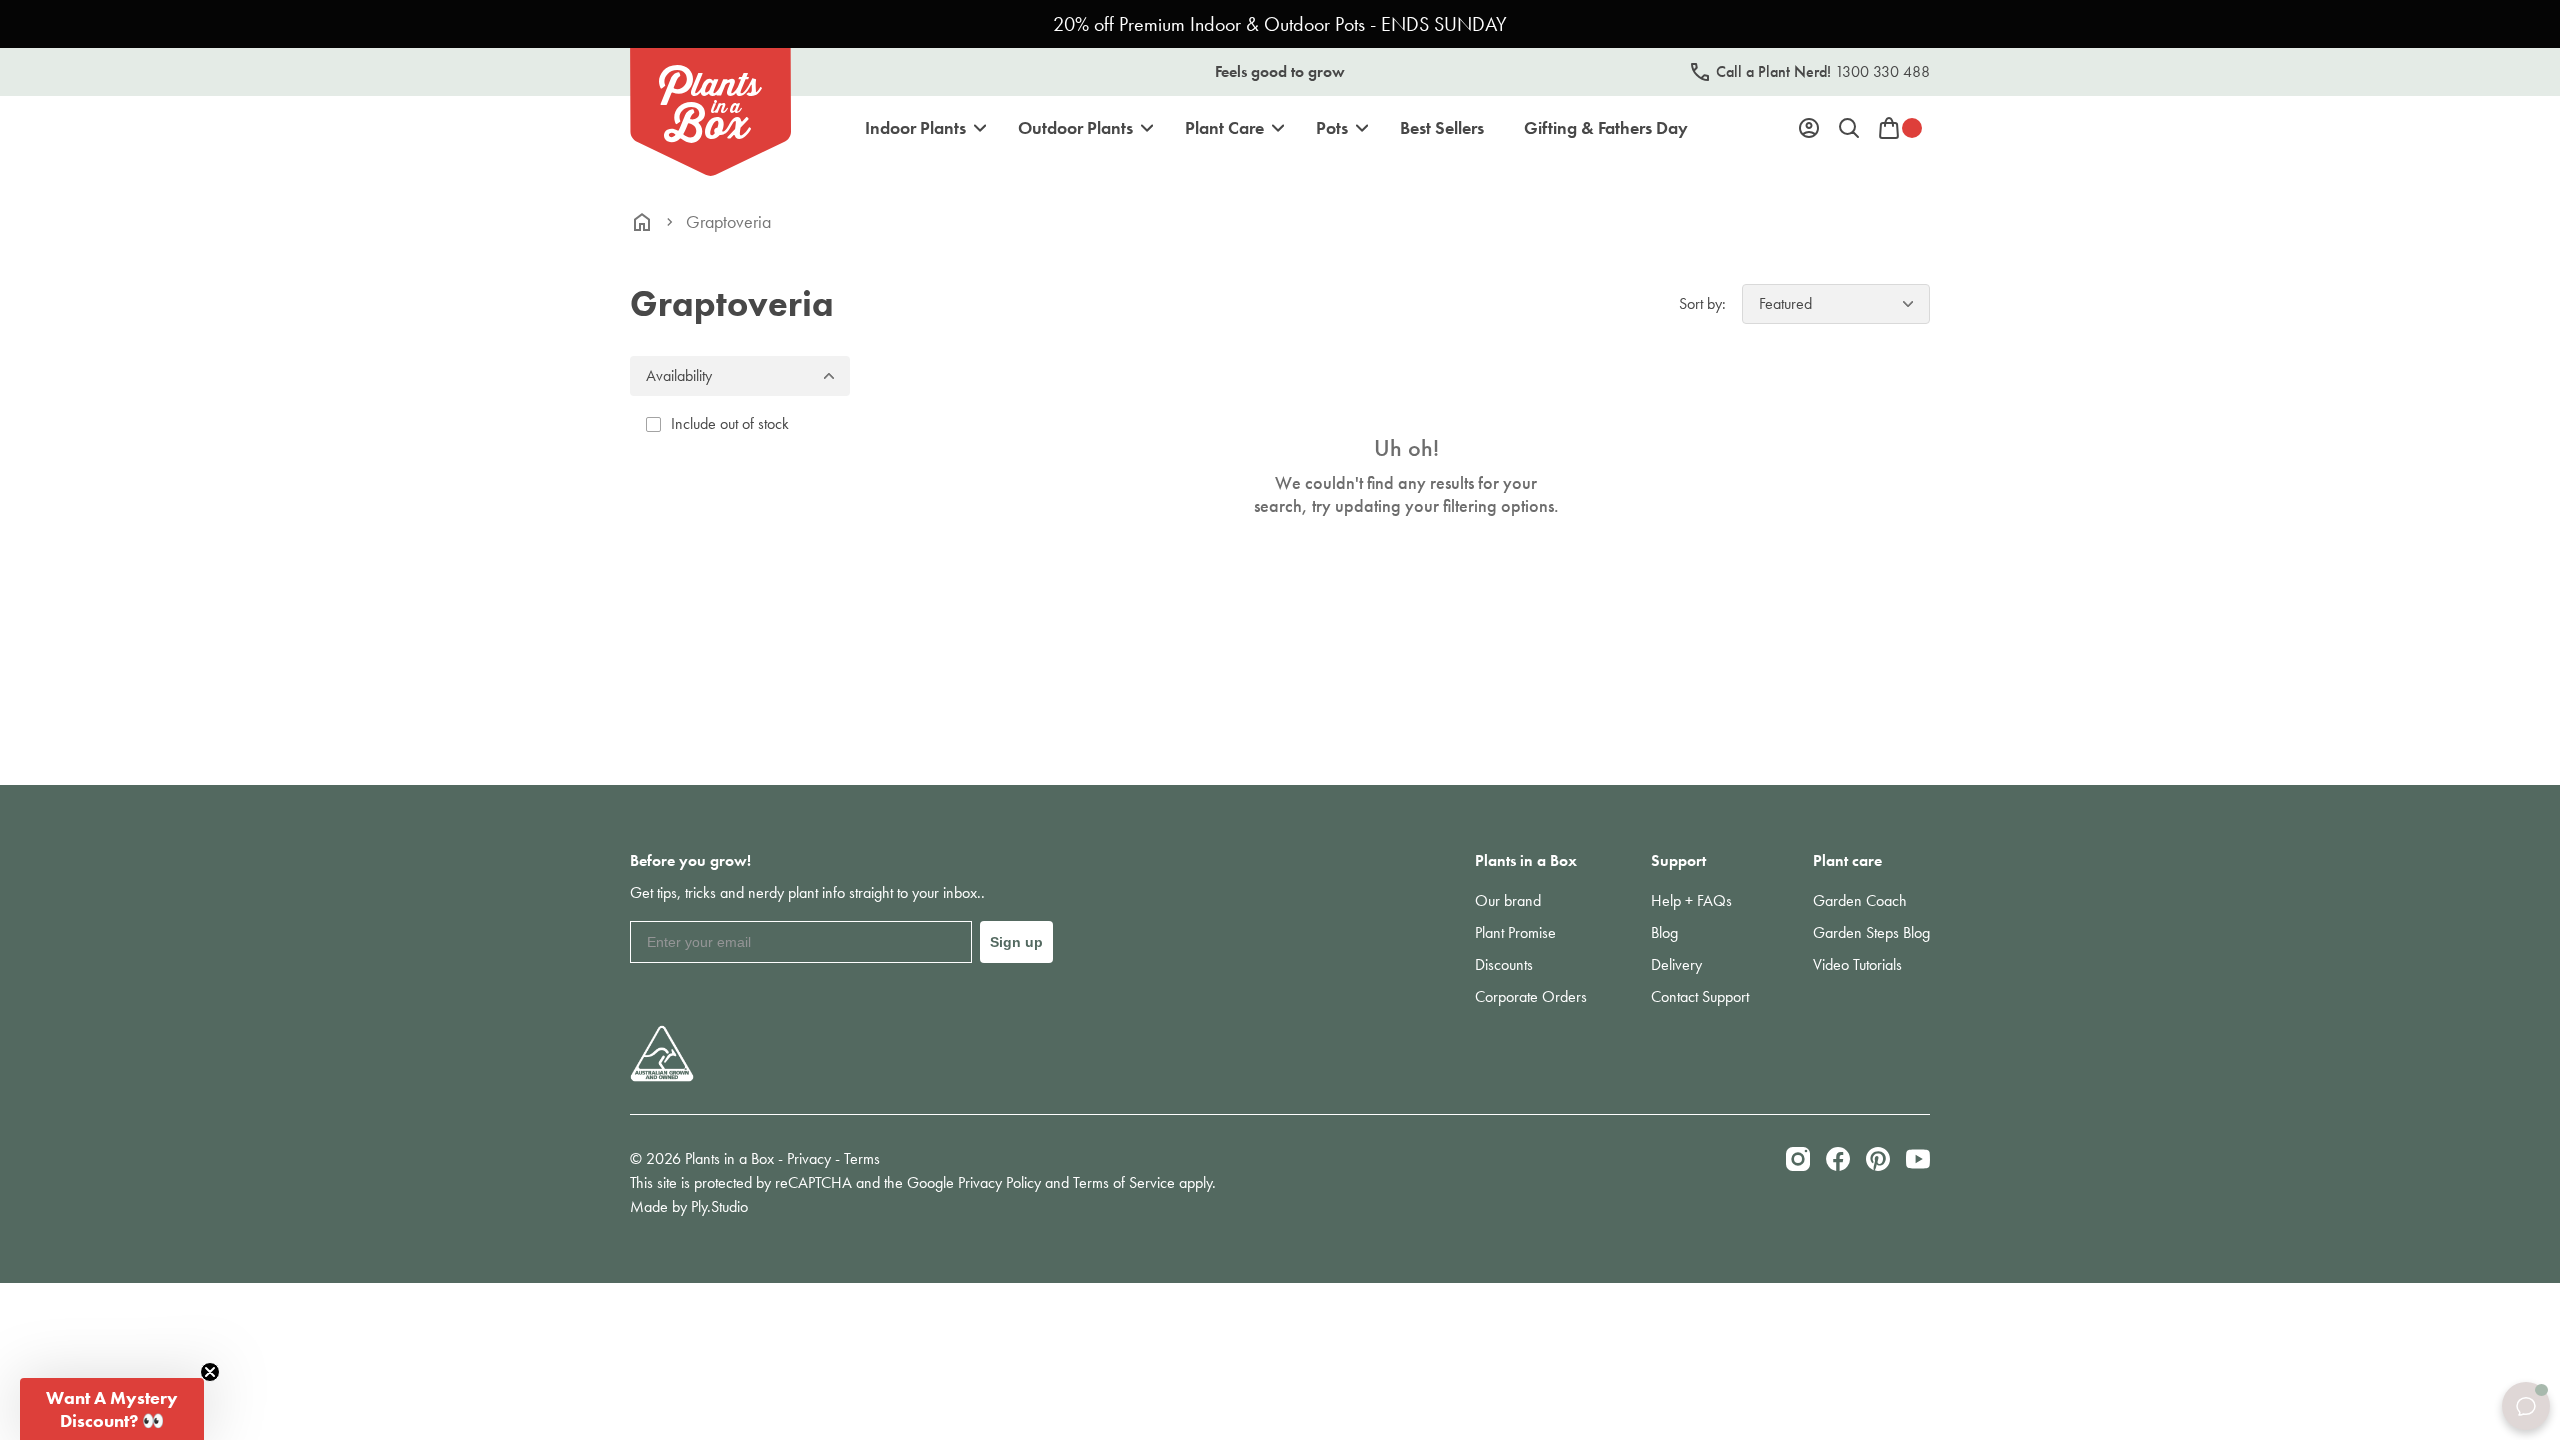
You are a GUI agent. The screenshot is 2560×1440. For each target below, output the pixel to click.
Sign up (1016, 942)
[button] (112, 1409)
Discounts (1504, 964)
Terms (862, 1158)
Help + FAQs (1691, 900)
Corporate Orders (1531, 996)
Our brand (1508, 900)
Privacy (809, 1158)
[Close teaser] (210, 1372)
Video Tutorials (1857, 964)
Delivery (1676, 964)
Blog (1664, 932)
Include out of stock (730, 423)
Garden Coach (1860, 900)
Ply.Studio (719, 1206)
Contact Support (1700, 996)
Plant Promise (1515, 932)
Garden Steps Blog (1871, 932)
